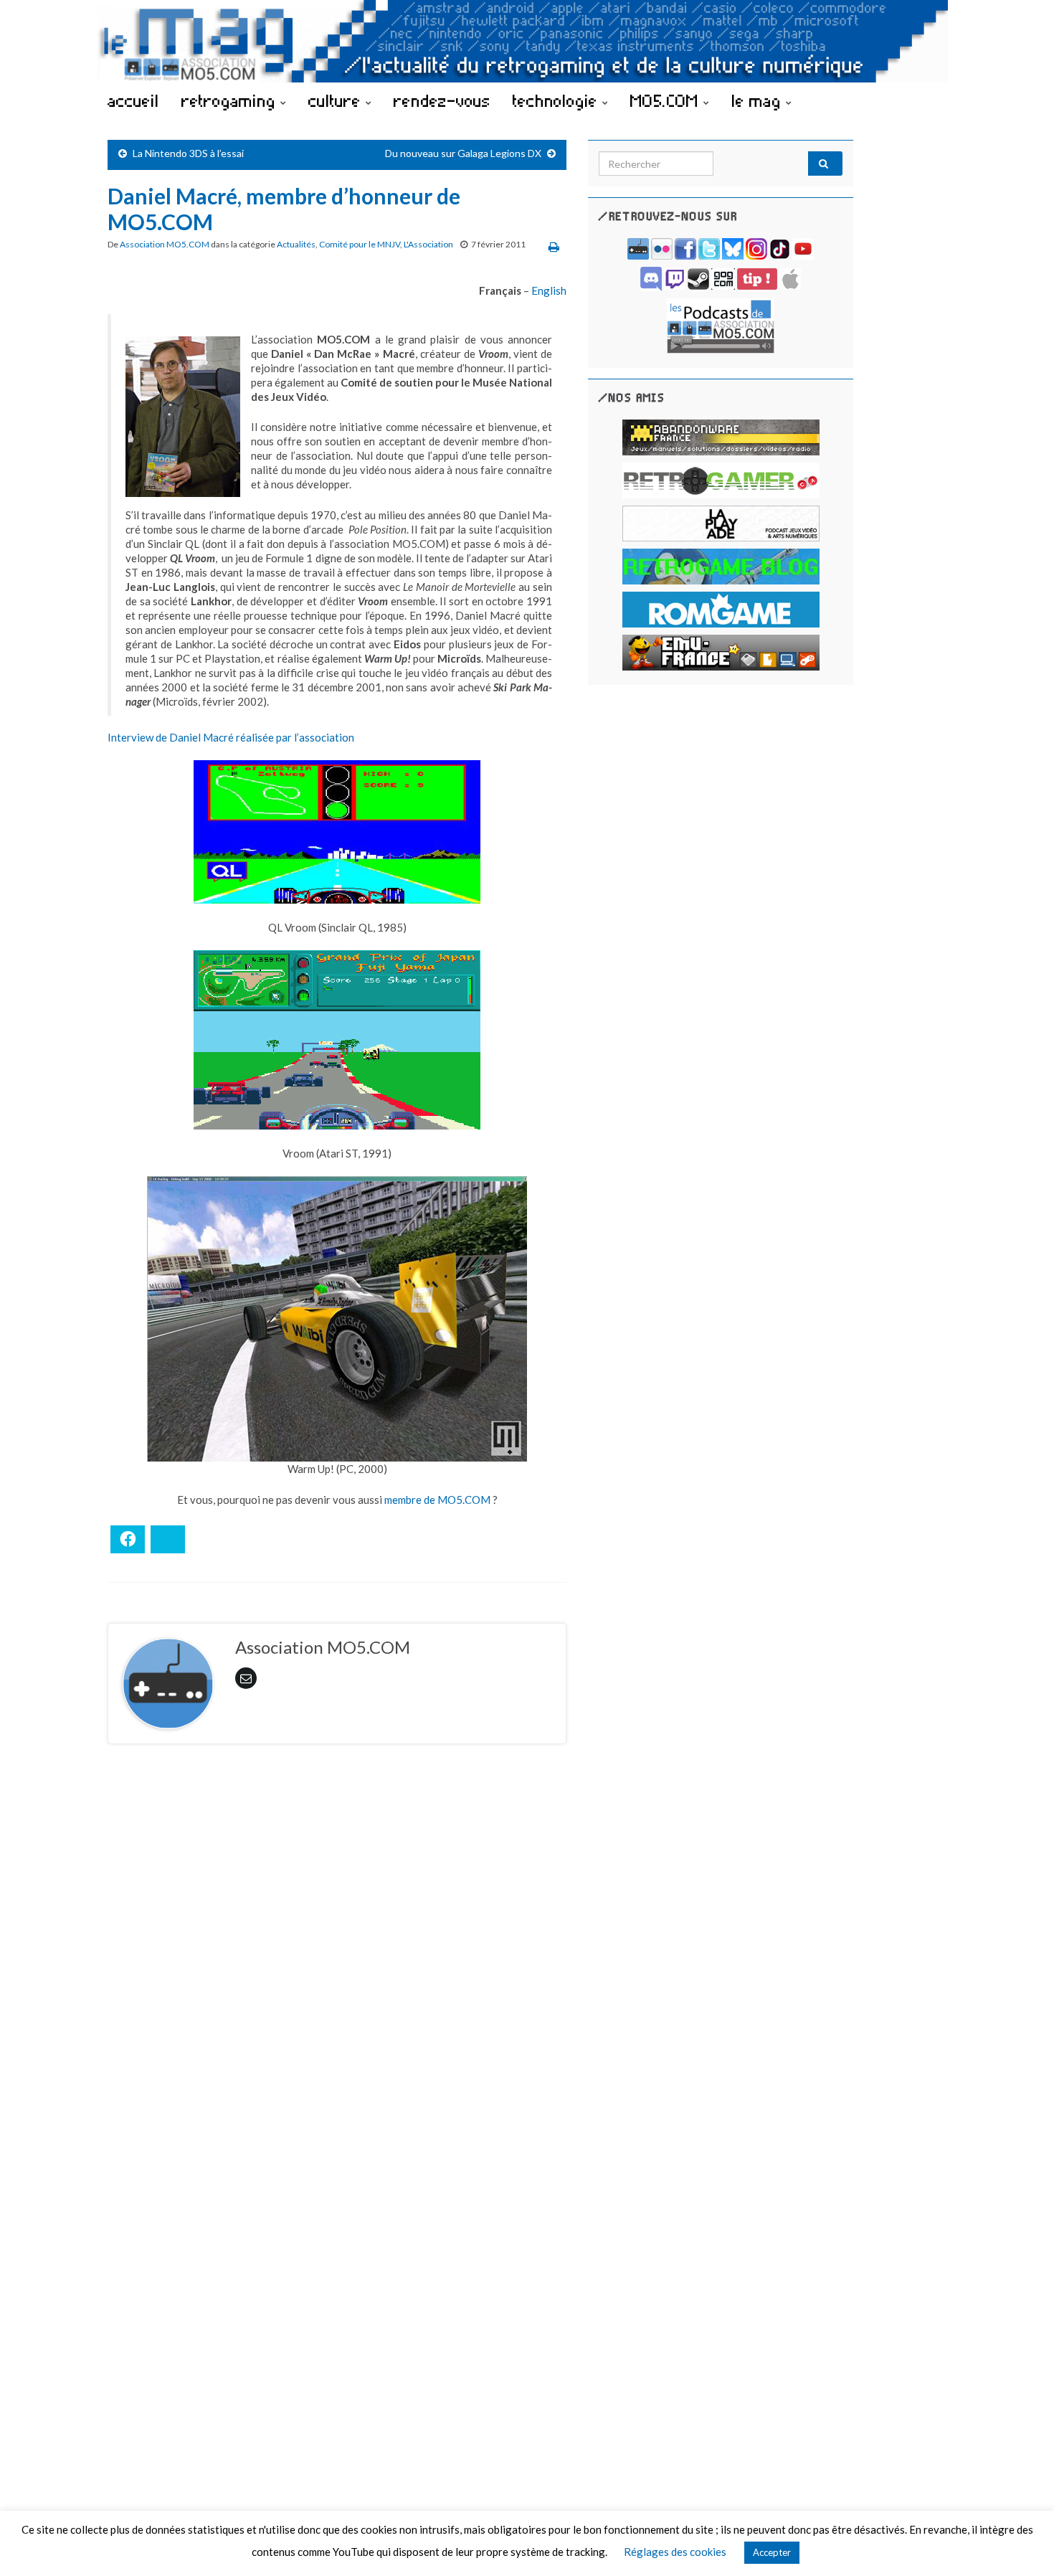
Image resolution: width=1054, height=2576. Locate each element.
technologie (557, 100)
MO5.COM (667, 100)
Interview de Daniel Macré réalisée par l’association (231, 737)
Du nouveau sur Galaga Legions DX (463, 153)
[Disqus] (337, 1952)
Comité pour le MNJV (360, 244)
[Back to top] (1022, 2544)
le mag (759, 100)
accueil (133, 100)
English (549, 290)
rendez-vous (442, 100)
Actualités (296, 244)
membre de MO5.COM (437, 1500)
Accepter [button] (772, 2552)
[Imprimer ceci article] (554, 246)
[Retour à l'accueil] (527, 41)
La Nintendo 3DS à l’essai (188, 153)
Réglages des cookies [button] (675, 2552)
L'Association (428, 244)
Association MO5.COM (165, 244)
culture (337, 100)
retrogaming (231, 100)
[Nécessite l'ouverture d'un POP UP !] (721, 325)
